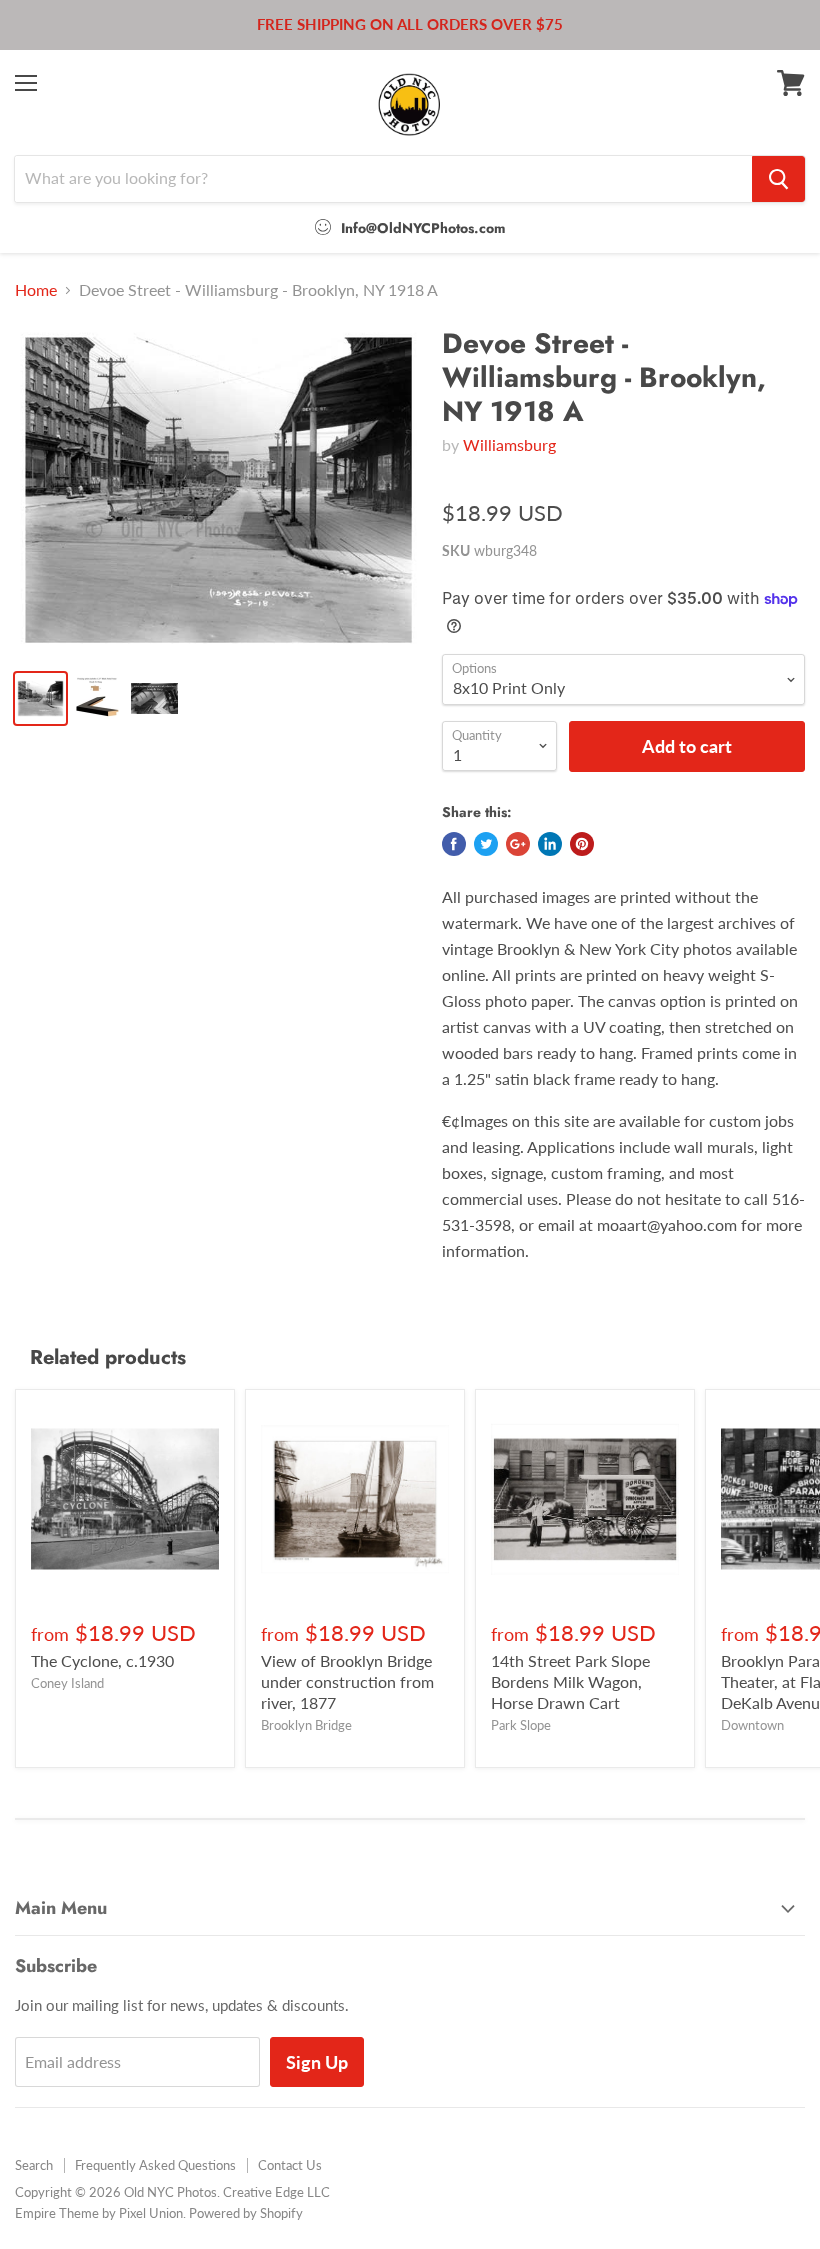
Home (36, 290)
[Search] (778, 179)
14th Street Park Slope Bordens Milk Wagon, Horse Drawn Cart (570, 1681)
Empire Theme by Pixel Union (99, 2213)
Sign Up (317, 2062)
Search (34, 2165)
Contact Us (290, 2165)
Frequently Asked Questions (155, 2165)
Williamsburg (509, 444)
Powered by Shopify (246, 2213)
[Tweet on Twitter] (486, 844)
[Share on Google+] (518, 844)
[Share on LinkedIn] (550, 844)
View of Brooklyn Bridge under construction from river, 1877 (347, 1681)
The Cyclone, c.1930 (102, 1660)
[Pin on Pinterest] (582, 844)
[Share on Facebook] (454, 844)
